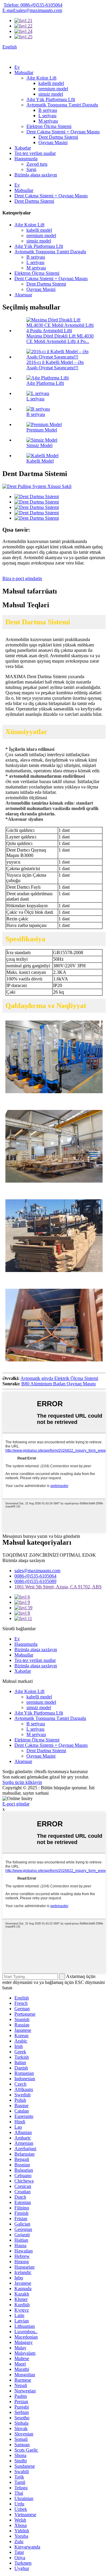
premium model (53, 89)
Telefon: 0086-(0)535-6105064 (33, 5)
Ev (17, 67)
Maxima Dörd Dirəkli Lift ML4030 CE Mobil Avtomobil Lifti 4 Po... (60, 339)
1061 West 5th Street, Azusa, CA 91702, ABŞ (58, 1587)
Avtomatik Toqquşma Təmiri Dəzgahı (62, 105)
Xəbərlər (23, 148)
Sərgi (31, 169)
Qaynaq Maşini (53, 142)
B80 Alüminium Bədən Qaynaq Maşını (58, 1384)
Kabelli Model (40, 461)
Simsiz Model (39, 445)
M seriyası (48, 121)
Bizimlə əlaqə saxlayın (36, 175)
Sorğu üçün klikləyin (22, 1782)
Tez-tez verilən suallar (35, 153)
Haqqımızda (26, 159)
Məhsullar (24, 73)
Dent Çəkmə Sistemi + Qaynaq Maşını (63, 132)
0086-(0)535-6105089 (35, 1581)
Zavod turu (37, 164)
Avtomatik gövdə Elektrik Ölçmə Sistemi (59, 1378)
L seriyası (47, 116)
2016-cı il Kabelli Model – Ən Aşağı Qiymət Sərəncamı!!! (55, 365)
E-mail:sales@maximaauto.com (32, 10)
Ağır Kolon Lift (41, 78)
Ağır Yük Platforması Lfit (51, 99)
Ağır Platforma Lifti (45, 383)
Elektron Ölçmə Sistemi (49, 126)
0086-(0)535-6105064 (35, 1576)
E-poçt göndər (16, 1804)
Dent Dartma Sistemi (58, 137)
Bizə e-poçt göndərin (22, 578)
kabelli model (51, 83)
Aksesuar (23, 295)
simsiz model (51, 94)
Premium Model (42, 430)
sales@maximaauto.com (37, 1571)
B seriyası (48, 110)
